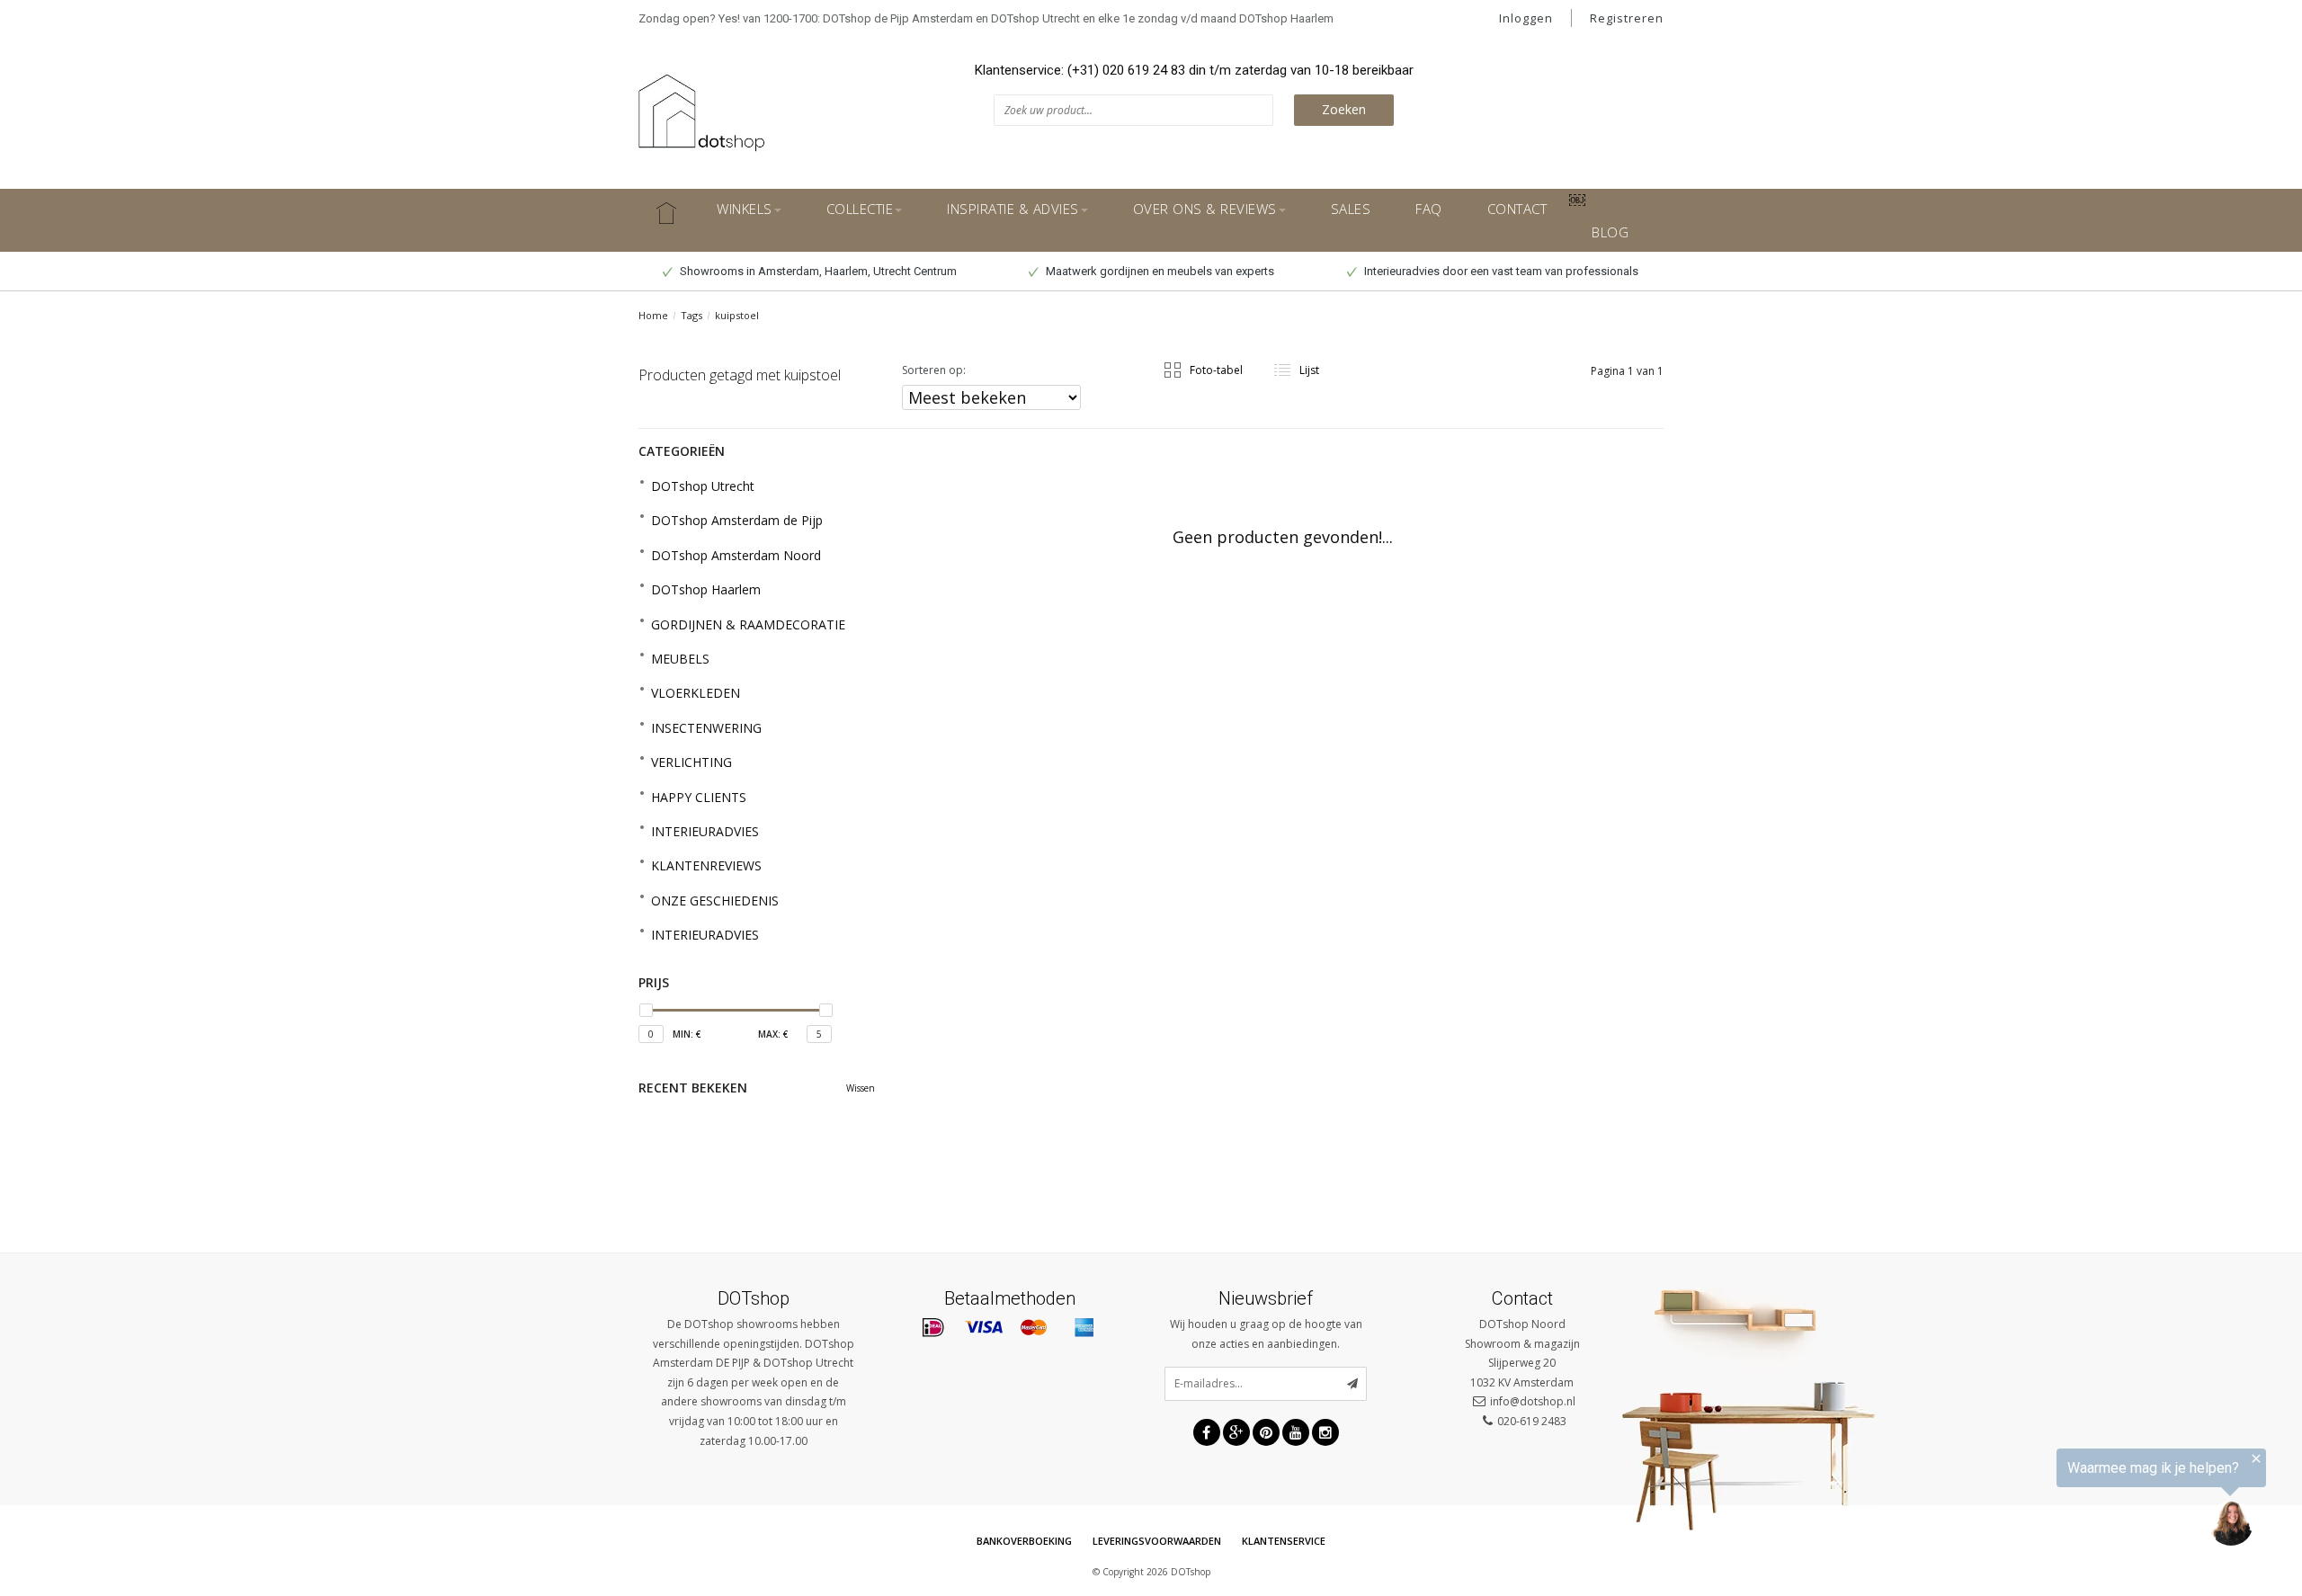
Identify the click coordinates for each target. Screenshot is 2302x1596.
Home (653, 315)
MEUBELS (680, 659)
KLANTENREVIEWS (706, 865)
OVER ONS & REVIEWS (1205, 209)
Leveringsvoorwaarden (1157, 1541)
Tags (691, 315)
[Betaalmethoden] (933, 1328)
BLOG (1610, 232)
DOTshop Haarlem (706, 589)
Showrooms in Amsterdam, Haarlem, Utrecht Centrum (817, 271)
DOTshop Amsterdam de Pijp (737, 520)
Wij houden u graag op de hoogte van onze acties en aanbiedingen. (1266, 1334)
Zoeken (1344, 109)
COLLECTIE (860, 209)
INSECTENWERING (706, 728)
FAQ (1429, 209)
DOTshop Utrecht (703, 486)
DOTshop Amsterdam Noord (736, 555)
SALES (1351, 209)
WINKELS (745, 209)
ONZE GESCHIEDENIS (715, 901)
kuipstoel (737, 315)
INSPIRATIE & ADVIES (1013, 209)
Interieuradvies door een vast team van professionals (1500, 271)
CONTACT (1517, 209)
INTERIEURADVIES (705, 831)
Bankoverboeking (1024, 1541)
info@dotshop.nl (1533, 1401)
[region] (2081, 1501)
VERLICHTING (691, 762)
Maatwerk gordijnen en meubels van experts (1159, 271)
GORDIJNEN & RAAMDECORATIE (748, 624)
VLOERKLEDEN (696, 693)
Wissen (861, 1088)
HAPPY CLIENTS (699, 797)
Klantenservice (1284, 1541)
